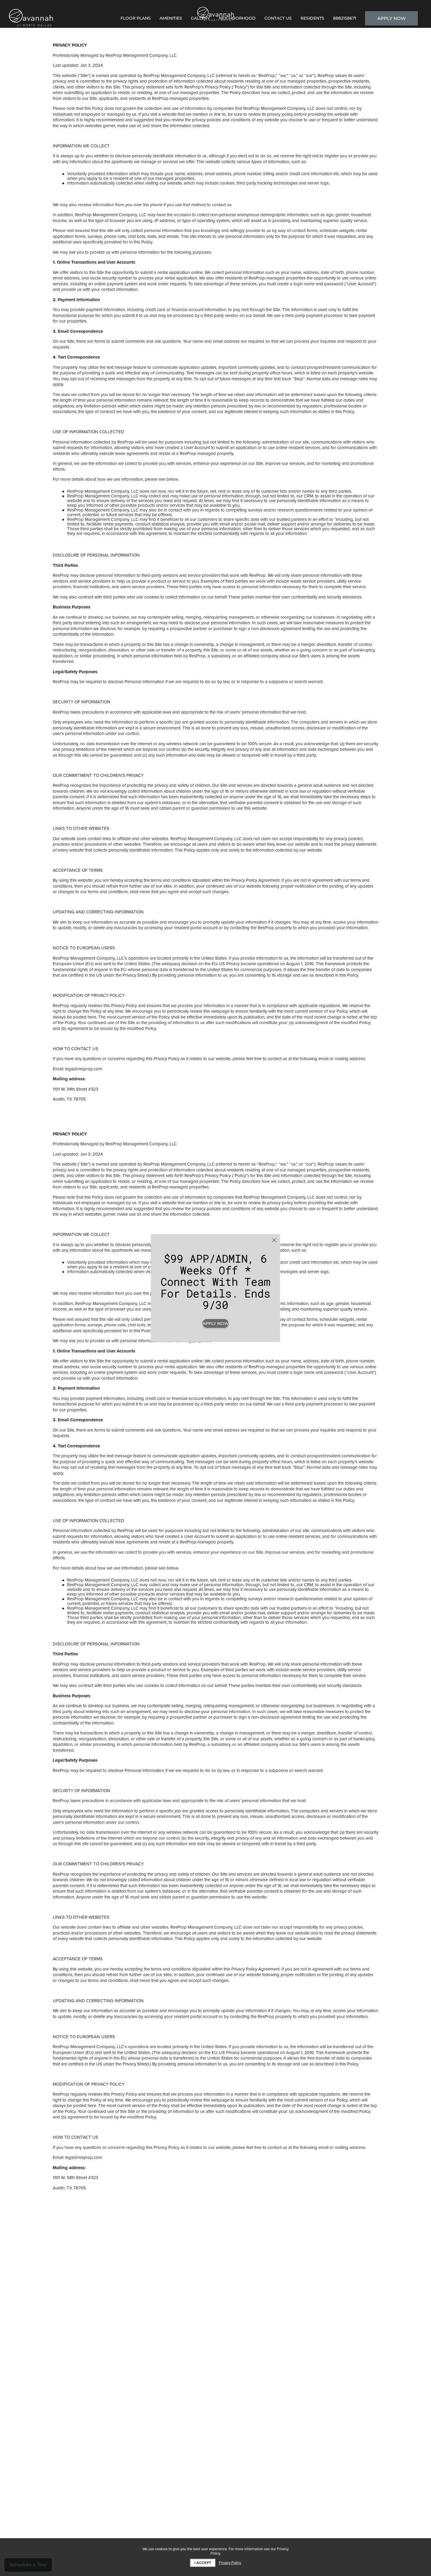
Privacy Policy (230, 2563)
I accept (203, 2563)
